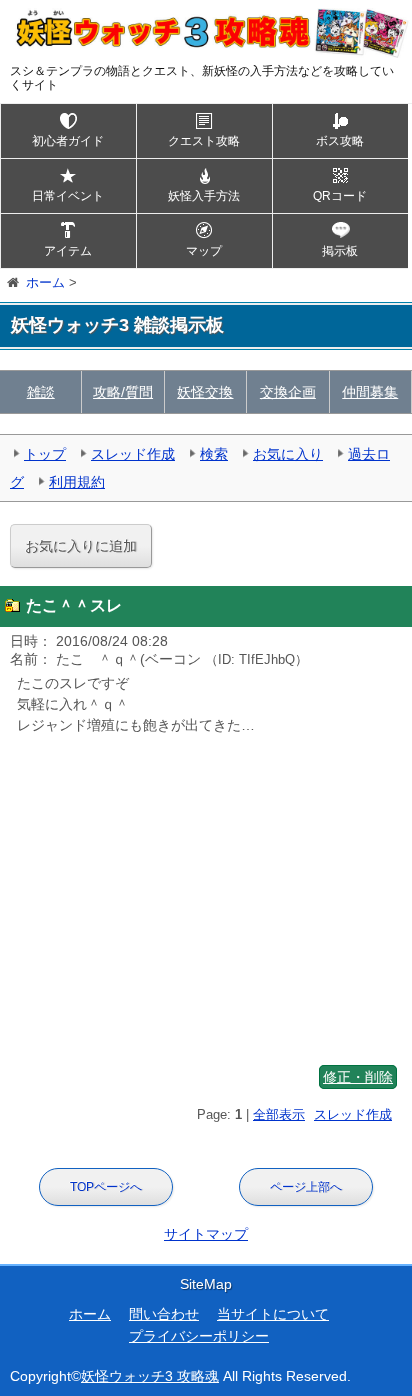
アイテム (68, 251)
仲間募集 (370, 392)
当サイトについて (273, 1314)
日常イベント (68, 196)
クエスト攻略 (204, 141)
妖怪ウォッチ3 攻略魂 (150, 1376)
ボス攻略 (340, 141)
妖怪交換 (205, 392)
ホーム (90, 1314)
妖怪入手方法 (204, 196)
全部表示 (279, 1114)
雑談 (41, 392)
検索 (214, 454)
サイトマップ (206, 1234)
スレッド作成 (133, 454)
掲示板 (340, 251)
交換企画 (288, 392)
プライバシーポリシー (199, 1336)
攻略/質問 (123, 392)
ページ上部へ (306, 1187)
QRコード (340, 196)
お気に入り (288, 454)
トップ (45, 454)
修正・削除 (358, 1077)
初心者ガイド (68, 141)
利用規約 (77, 482)
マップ (204, 251)
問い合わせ (164, 1314)
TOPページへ (106, 1187)
